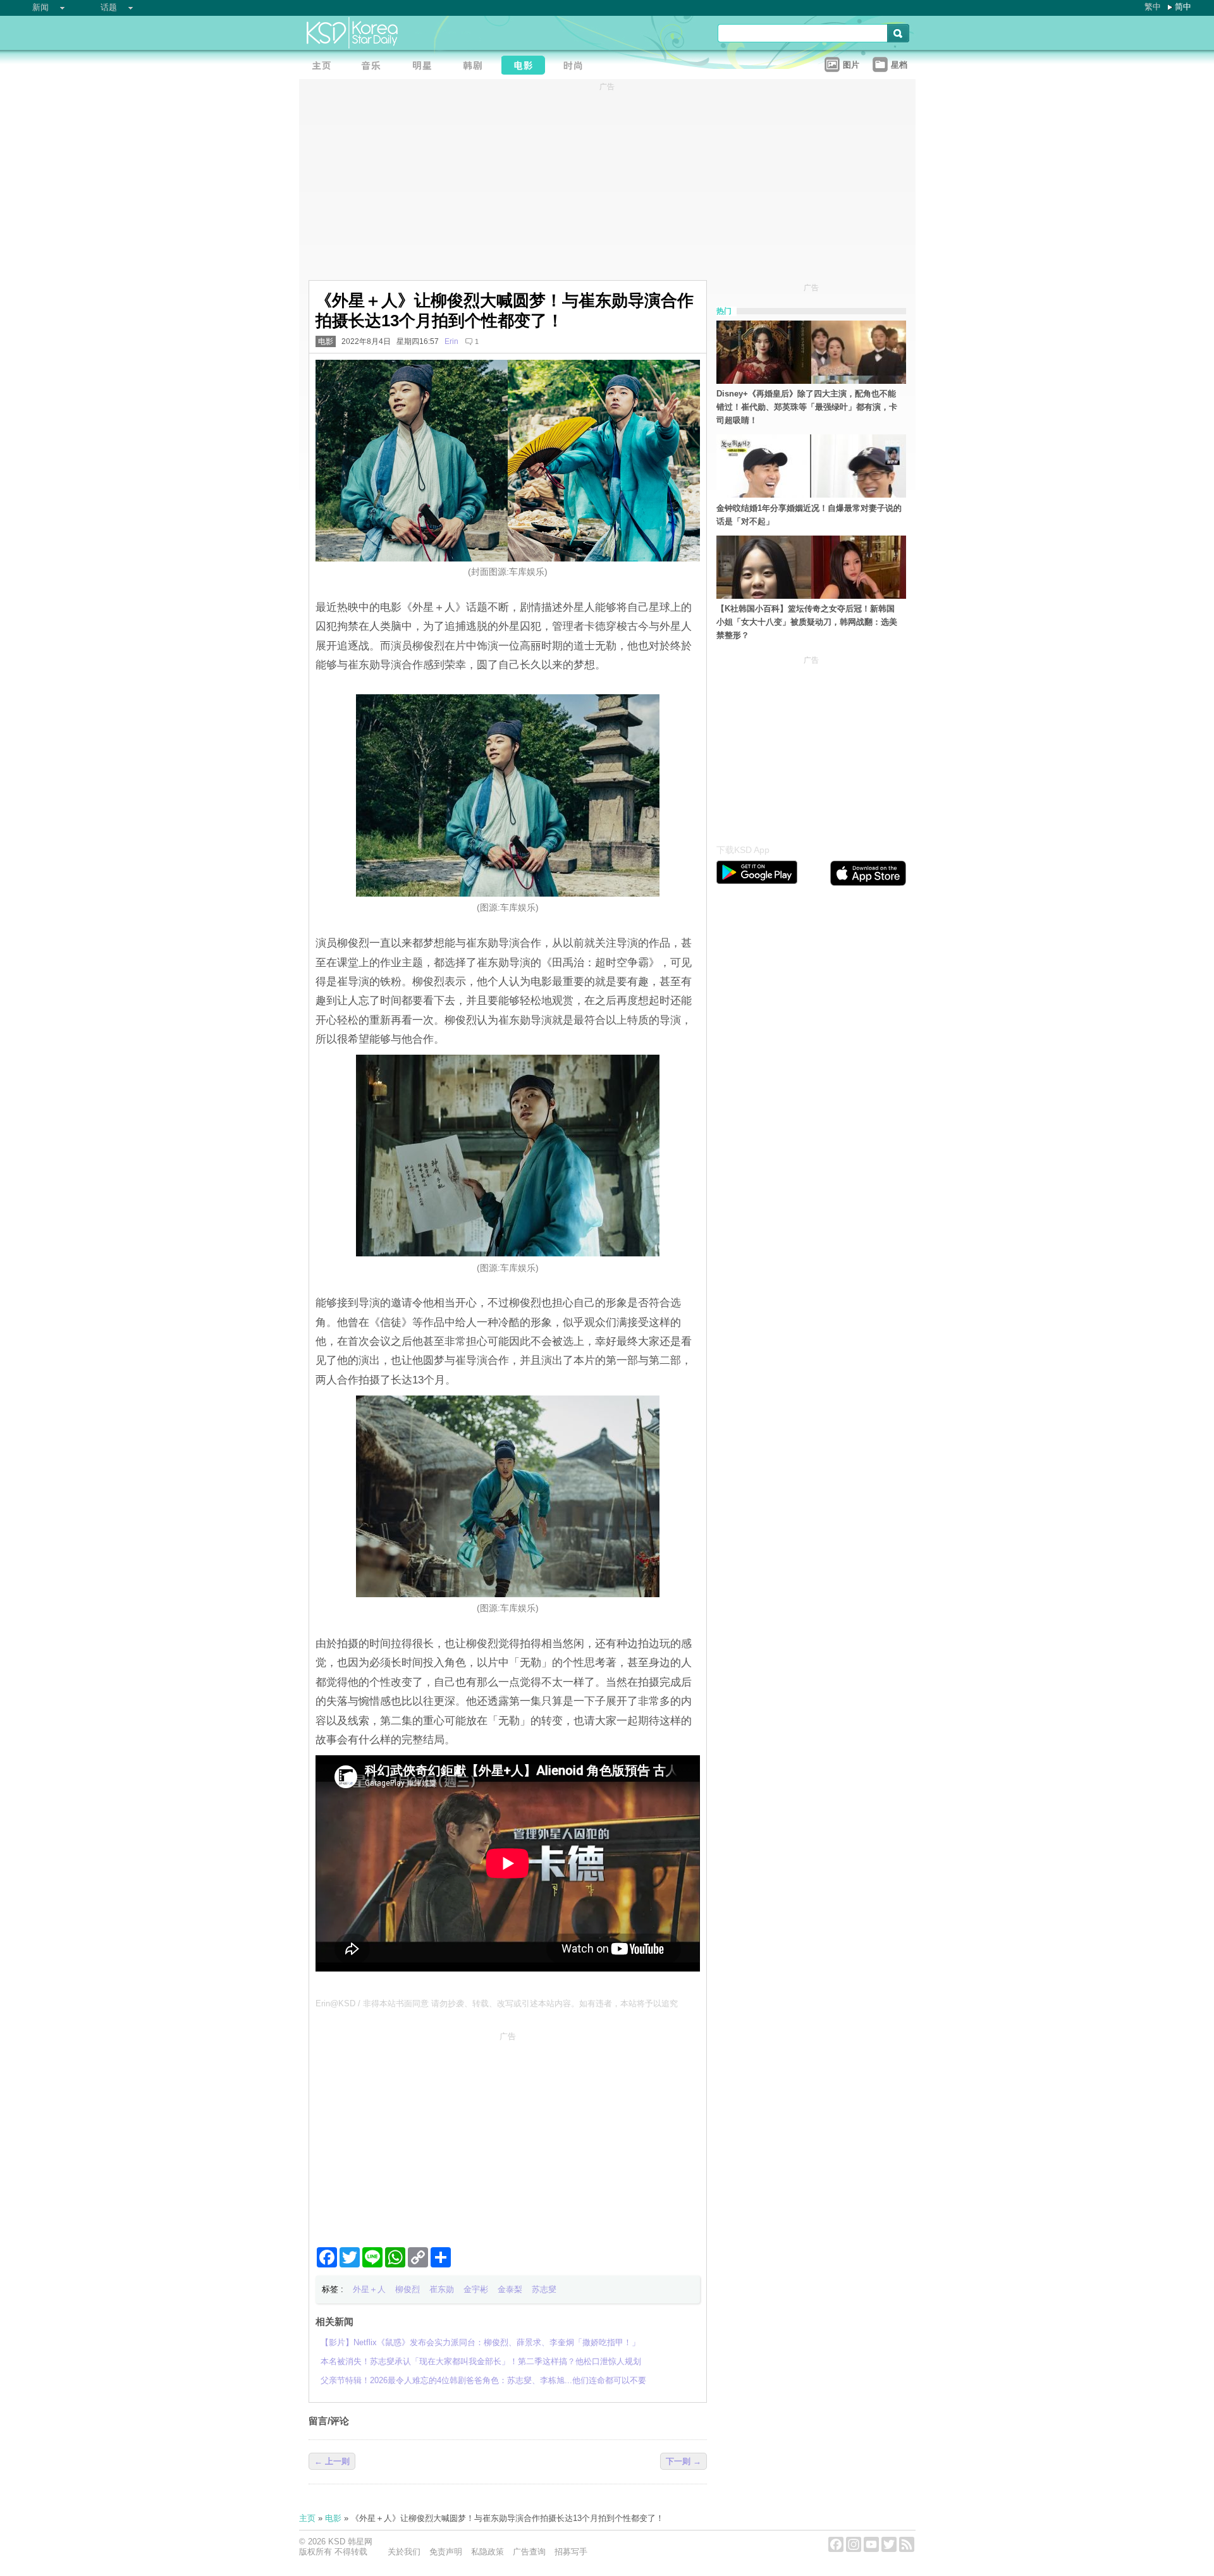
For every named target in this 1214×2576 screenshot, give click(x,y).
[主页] (324, 67)
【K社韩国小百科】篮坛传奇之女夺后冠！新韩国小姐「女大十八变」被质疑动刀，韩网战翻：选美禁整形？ (807, 622)
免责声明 (446, 2552)
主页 (307, 2518)
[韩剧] (476, 67)
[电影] (527, 67)
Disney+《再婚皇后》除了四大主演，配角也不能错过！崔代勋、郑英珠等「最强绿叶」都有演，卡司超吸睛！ (807, 407)
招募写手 (571, 2552)
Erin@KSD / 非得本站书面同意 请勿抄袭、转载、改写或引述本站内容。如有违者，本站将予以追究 (497, 2003)
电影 (326, 341)
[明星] (426, 67)
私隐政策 (487, 2552)
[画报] (577, 67)
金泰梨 (510, 2289)
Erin (451, 341)
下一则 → (684, 2461)
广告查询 (529, 2552)
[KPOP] (375, 67)
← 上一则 (332, 2461)
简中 (1183, 7)
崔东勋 (442, 2289)
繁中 (1153, 7)
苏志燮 (544, 2289)
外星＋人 (369, 2289)
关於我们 (404, 2552)
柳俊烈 (408, 2289)
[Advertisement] (508, 2134)
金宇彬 (476, 2289)
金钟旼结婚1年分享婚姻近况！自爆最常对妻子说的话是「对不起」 (809, 515)
